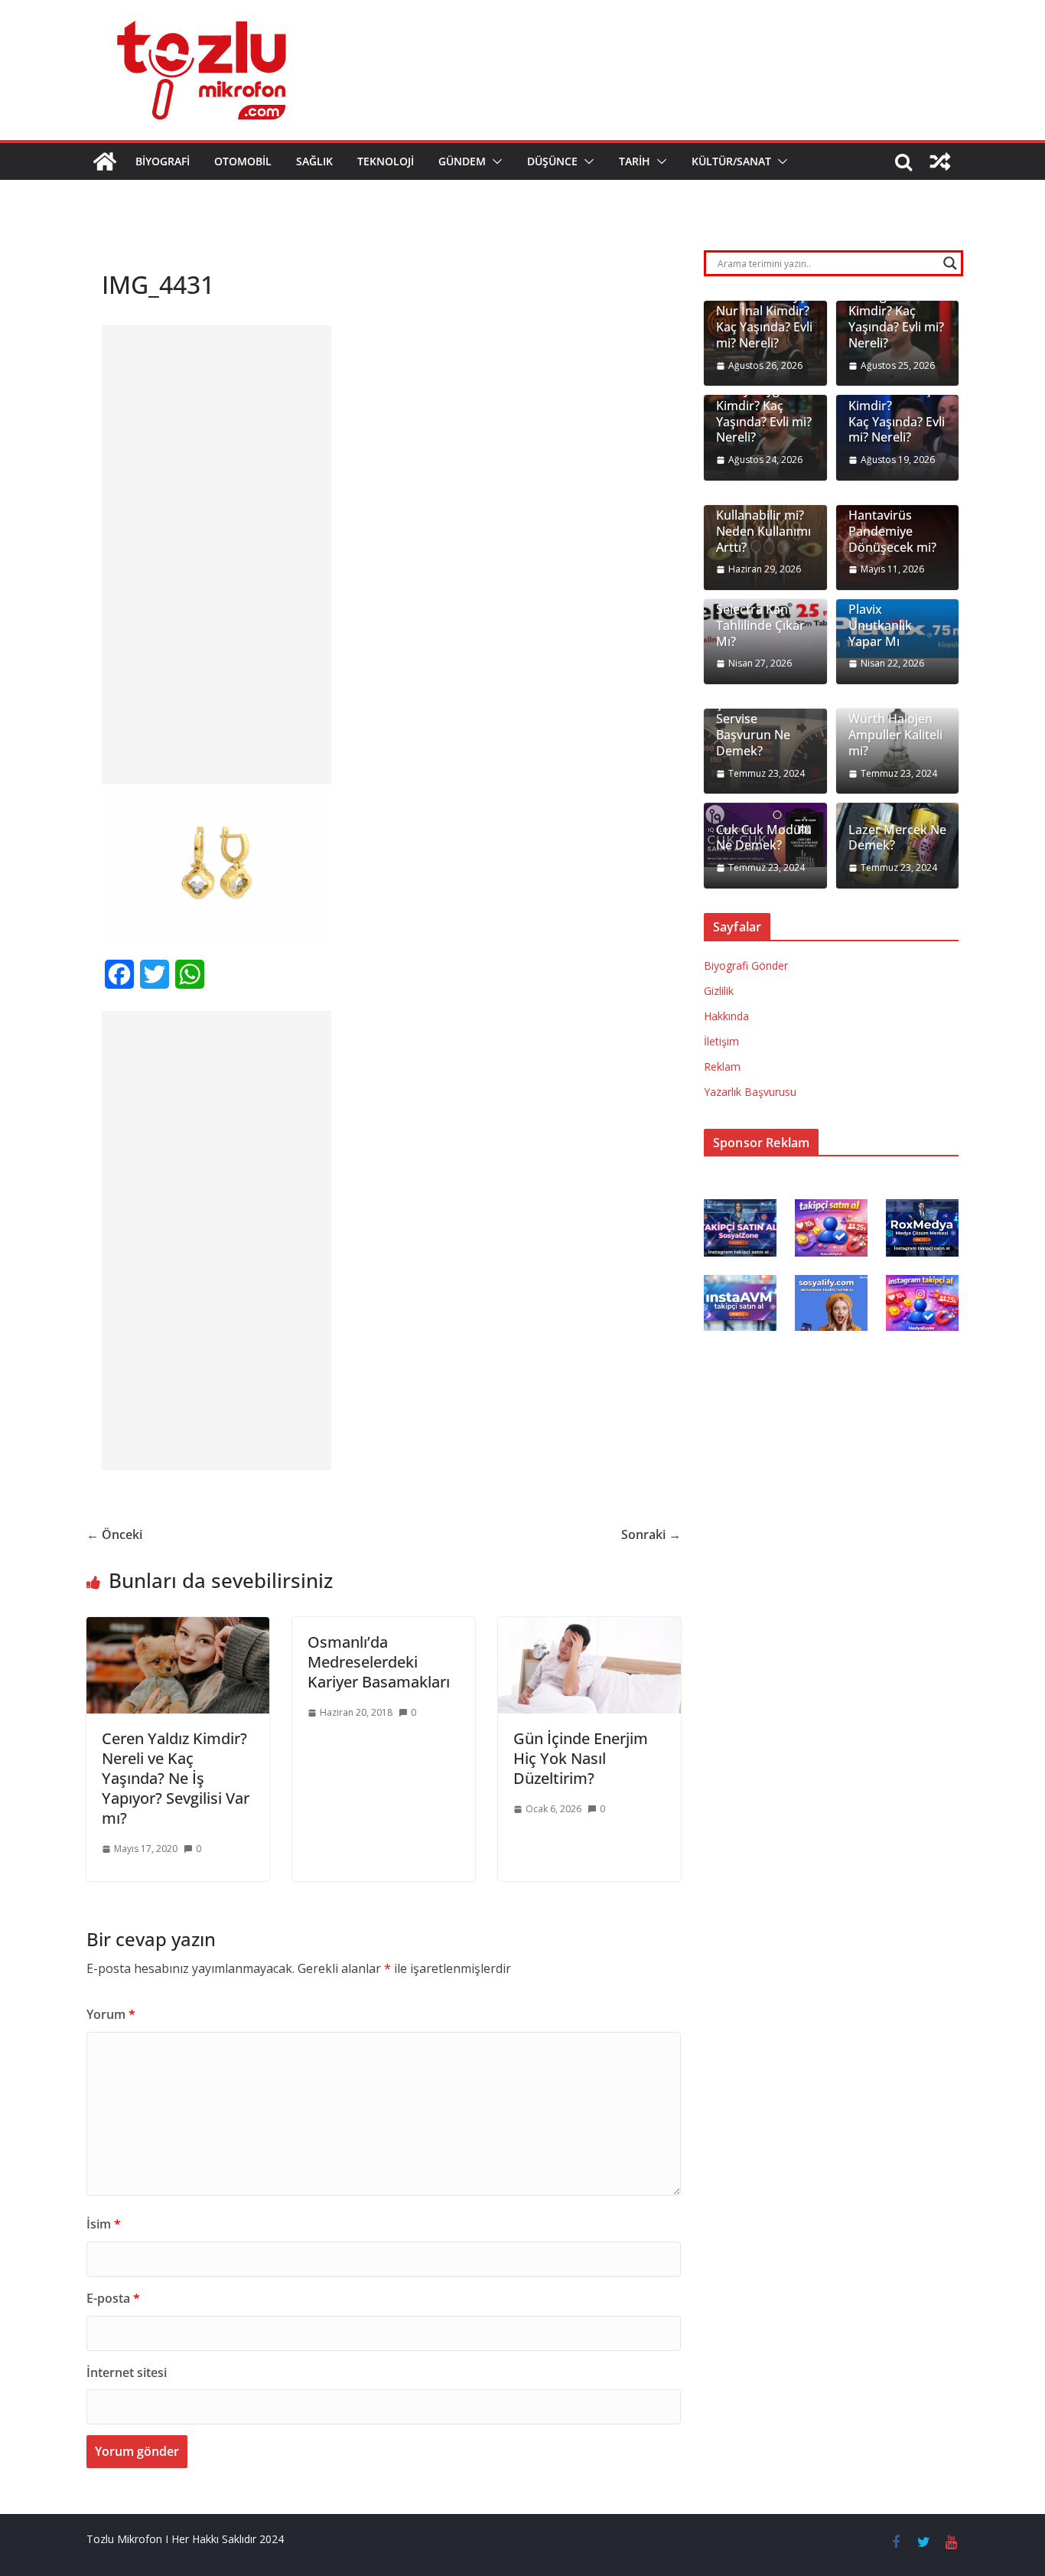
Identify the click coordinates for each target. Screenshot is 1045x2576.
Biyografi (163, 161)
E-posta (113, 2298)
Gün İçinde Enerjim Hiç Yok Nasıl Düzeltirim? (581, 1758)
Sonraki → (651, 1534)
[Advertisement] (216, 555)
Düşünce (552, 161)
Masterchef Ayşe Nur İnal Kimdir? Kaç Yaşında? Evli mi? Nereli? (764, 320)
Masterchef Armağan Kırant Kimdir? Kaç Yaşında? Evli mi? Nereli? (896, 311)
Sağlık (314, 161)
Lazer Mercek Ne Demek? (897, 838)
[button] (494, 161)
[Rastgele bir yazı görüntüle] (940, 161)
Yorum (111, 2014)
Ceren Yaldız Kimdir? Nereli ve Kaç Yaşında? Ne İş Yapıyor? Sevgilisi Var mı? (176, 1778)
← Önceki (114, 1534)
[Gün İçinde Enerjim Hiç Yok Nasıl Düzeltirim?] (589, 1628)
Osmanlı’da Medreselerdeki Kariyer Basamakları (379, 1662)
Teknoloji (386, 161)
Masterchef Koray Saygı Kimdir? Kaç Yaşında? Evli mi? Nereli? (764, 406)
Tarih (635, 161)
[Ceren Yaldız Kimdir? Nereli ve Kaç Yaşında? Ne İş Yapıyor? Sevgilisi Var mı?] (178, 1628)
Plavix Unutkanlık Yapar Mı (880, 625)
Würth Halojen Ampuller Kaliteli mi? (895, 735)
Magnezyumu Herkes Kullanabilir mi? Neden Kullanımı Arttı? (763, 516)
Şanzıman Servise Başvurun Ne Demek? (753, 727)
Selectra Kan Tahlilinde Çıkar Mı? (760, 625)
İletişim (721, 1041)
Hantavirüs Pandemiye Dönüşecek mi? (892, 531)
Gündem (462, 161)
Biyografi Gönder (746, 965)
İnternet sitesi (127, 2372)
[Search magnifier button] (950, 263)
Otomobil (243, 161)
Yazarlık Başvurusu (750, 1092)
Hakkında (726, 1016)
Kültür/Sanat (731, 161)
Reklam (722, 1066)
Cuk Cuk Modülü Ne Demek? (764, 838)
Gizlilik (719, 991)
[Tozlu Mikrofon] (105, 161)
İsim (104, 2224)
